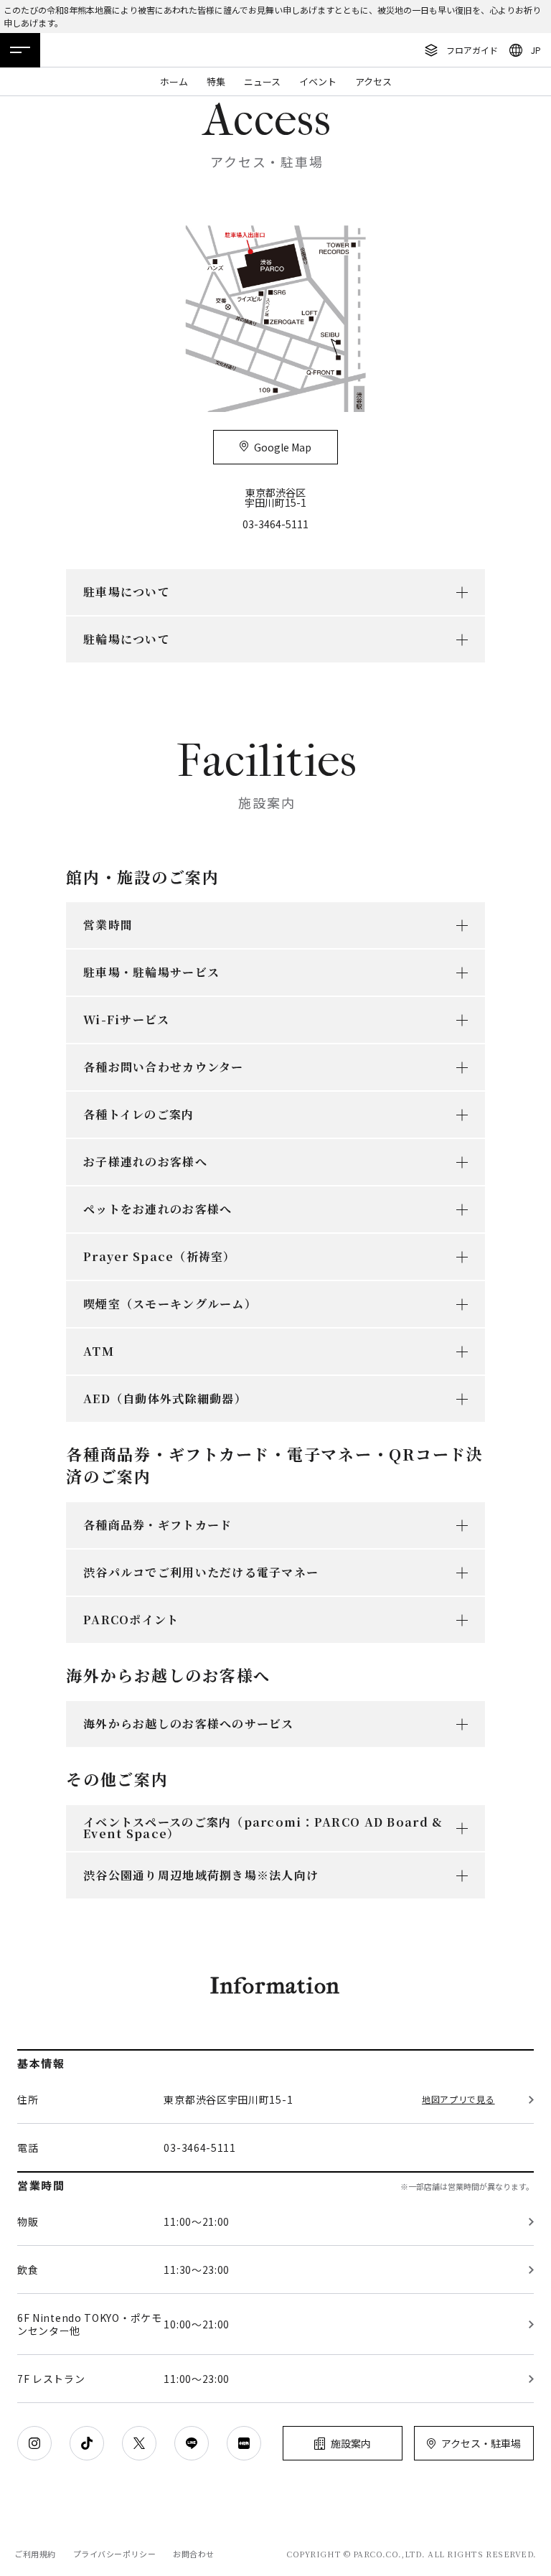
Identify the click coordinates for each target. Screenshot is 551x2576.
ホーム (174, 81)
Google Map (283, 447)
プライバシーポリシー (115, 2554)
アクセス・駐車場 (481, 2443)
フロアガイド (472, 50)
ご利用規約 (35, 2554)
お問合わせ (194, 2554)
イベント (318, 81)
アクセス (373, 81)
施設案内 (351, 2443)
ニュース (262, 81)
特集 (216, 81)
